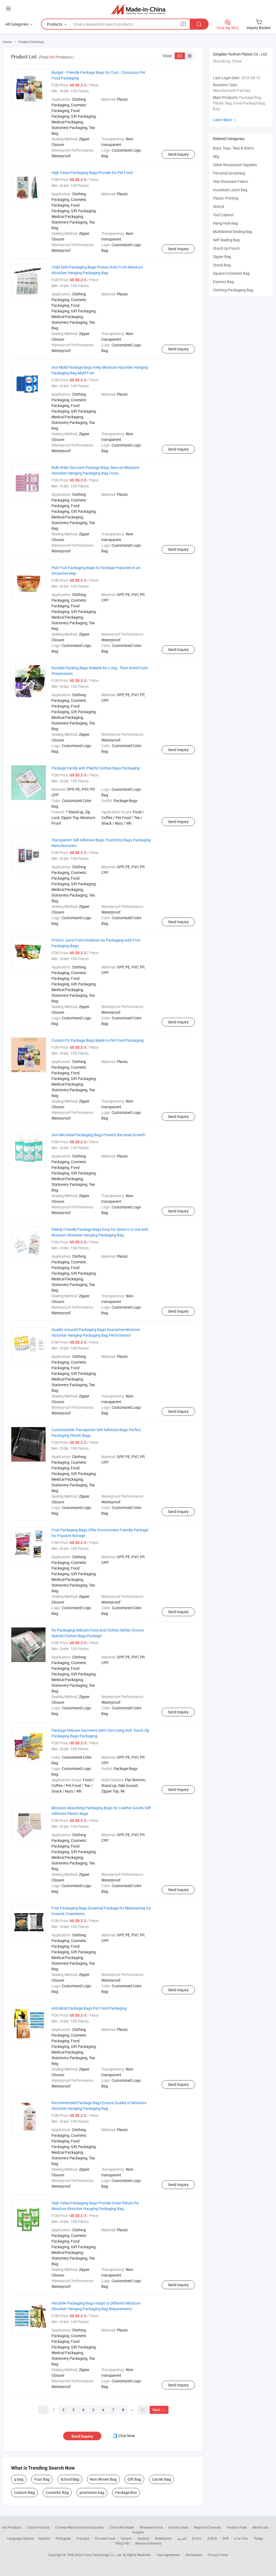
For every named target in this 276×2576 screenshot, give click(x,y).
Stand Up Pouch (226, 248)
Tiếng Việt (122, 2543)
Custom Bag (24, 2492)
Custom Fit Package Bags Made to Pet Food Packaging (98, 1040)
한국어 (197, 2538)
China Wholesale (122, 2527)
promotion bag (92, 2492)
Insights (138, 2532)
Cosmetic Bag (57, 2492)
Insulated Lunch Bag (230, 190)
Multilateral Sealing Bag (233, 231)
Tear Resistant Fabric (231, 181)
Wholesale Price (151, 2527)
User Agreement (168, 2555)
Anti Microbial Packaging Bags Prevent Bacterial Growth (98, 1135)
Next (159, 2410)
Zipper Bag (222, 257)
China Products (38, 2527)
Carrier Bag (161, 2479)
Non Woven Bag (103, 2479)
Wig (216, 156)
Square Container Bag (231, 273)
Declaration (194, 2555)
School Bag (70, 2479)
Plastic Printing (226, 198)
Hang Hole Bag (225, 223)
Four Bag (42, 2479)
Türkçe (258, 2538)
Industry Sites (178, 2527)
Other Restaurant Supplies (235, 165)
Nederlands (163, 2538)
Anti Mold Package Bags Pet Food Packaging (89, 2008)
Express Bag (223, 282)
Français (83, 2538)
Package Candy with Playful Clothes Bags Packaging (96, 768)
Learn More (225, 120)
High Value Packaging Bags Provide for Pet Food (92, 172)
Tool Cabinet (223, 215)
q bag (19, 2479)
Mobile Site (261, 2527)
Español (44, 2538)
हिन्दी (226, 2538)
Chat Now (127, 2436)
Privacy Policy (218, 2555)
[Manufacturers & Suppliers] (138, 9)
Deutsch (143, 2538)
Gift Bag (134, 2479)
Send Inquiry (178, 154)
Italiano (126, 2538)
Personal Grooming (229, 173)
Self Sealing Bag (226, 240)
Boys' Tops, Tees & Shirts (233, 148)
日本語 (212, 2538)
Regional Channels (207, 2527)
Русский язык (105, 2538)
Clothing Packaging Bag (233, 290)
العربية (182, 2538)
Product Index (237, 2527)
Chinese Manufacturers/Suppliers (80, 2527)
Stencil (218, 206)
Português (63, 2538)
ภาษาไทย (241, 2538)
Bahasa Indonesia (148, 2543)
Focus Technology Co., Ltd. (103, 2555)
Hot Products (12, 2527)
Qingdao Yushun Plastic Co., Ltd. (240, 54)
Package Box (126, 2492)
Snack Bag (222, 265)
